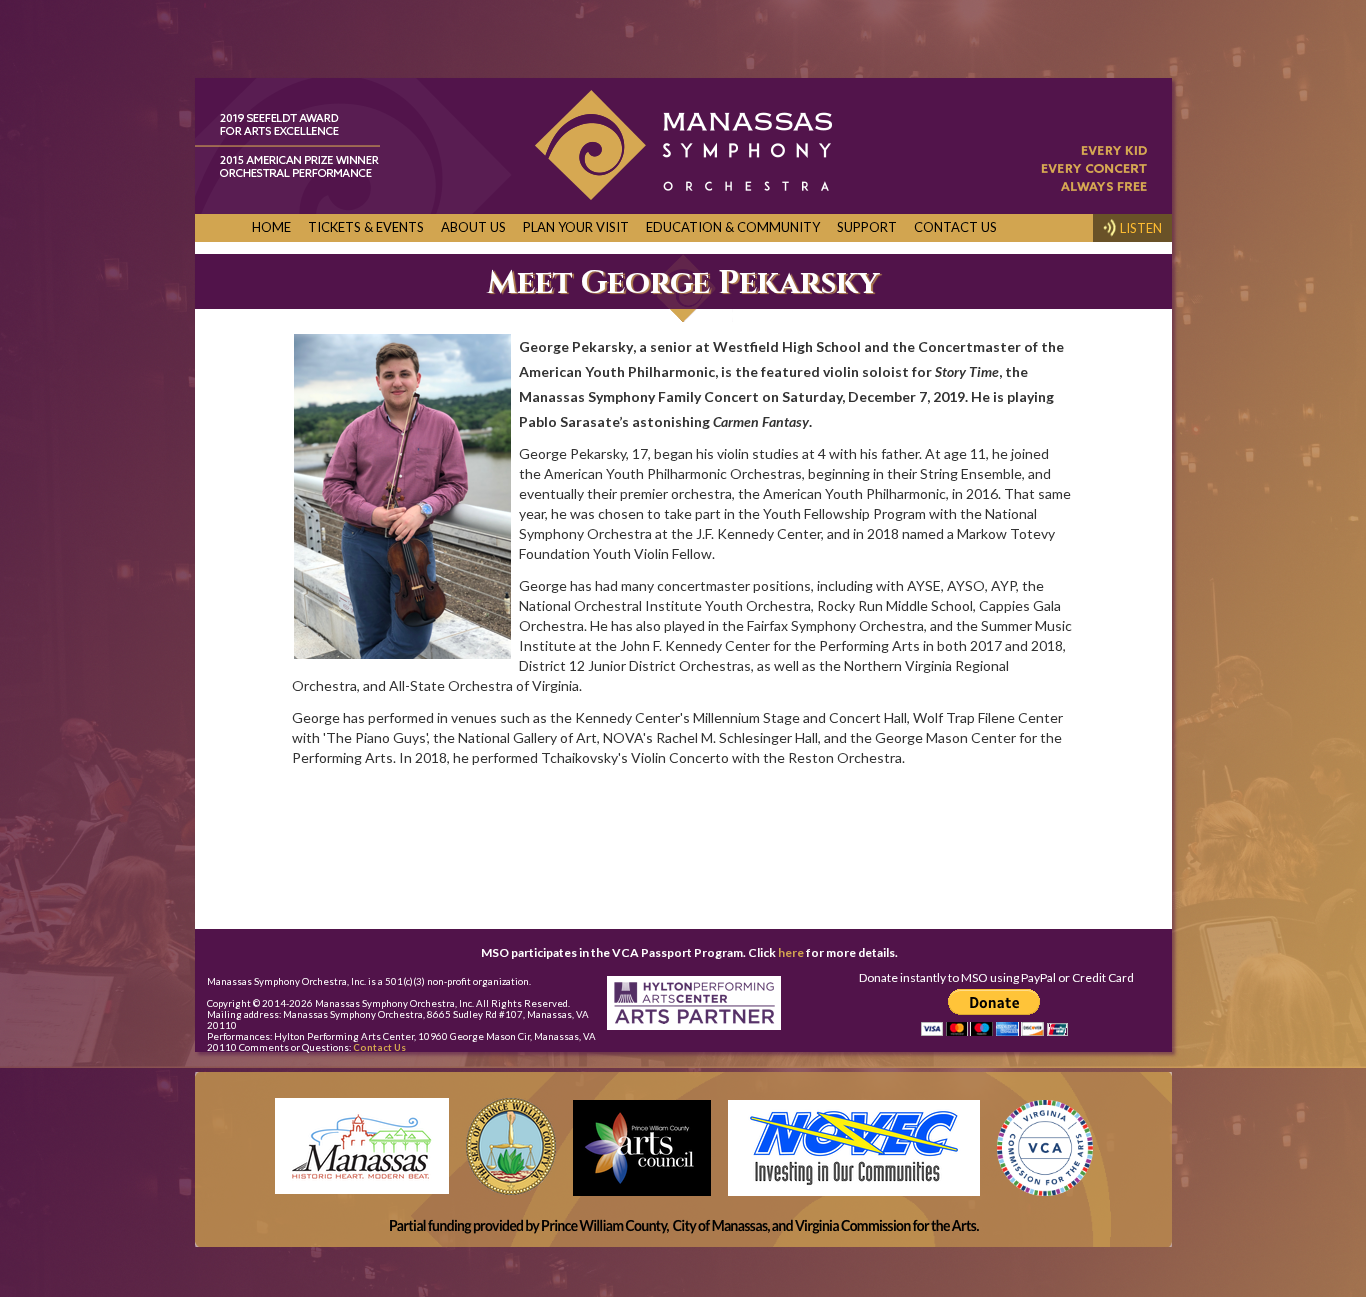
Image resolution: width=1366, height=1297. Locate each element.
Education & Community (733, 227)
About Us (473, 227)
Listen (1141, 228)
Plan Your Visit (576, 227)
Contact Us (955, 227)
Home (271, 227)
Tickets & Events (366, 227)
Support (867, 227)
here (791, 952)
